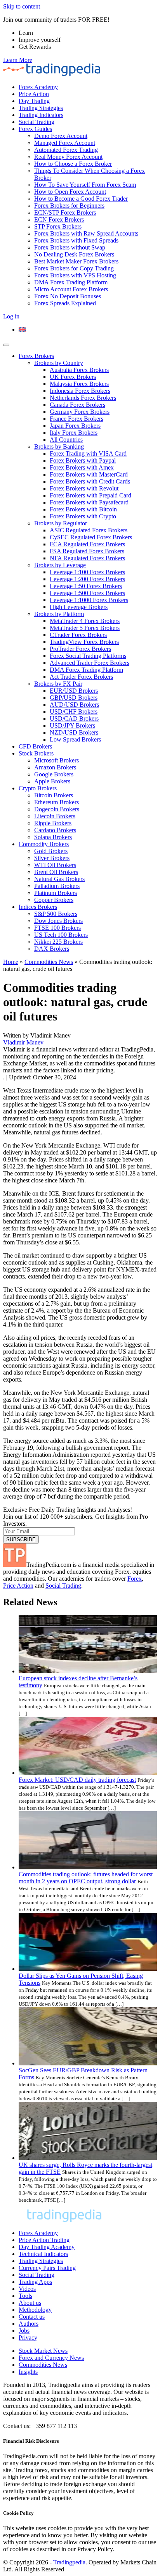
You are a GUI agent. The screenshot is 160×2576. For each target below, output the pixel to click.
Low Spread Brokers (75, 739)
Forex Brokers (36, 356)
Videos (27, 2289)
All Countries (66, 440)
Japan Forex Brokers (75, 426)
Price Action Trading (44, 2240)
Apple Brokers (52, 781)
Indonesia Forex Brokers (80, 391)
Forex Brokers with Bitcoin (83, 509)
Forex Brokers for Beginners (69, 206)
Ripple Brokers (53, 823)
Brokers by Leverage (60, 565)
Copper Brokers (54, 900)
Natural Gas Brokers (59, 879)
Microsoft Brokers (57, 760)
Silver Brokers (52, 858)
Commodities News (49, 962)
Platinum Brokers (56, 893)
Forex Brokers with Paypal (83, 460)
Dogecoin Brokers (57, 809)
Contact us (32, 2317)
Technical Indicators (43, 2254)
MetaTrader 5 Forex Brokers (85, 628)
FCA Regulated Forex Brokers (87, 544)
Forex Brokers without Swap (70, 247)
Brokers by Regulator (61, 523)
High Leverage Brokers (79, 607)
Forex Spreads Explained (65, 303)
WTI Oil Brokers (55, 865)
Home (11, 962)
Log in (11, 316)
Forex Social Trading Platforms (88, 656)
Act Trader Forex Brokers (81, 677)
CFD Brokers (35, 746)
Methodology (35, 2310)
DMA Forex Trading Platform (71, 282)
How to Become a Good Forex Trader (81, 199)
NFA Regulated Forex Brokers (87, 558)
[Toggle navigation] (6, 345)
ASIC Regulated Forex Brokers (89, 530)
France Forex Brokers (77, 419)
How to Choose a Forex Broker (73, 164)
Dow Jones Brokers (58, 921)
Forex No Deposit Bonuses (68, 296)
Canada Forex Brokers (77, 405)
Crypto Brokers (38, 788)
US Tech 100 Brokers (61, 935)
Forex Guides (35, 129)
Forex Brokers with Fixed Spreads (76, 240)
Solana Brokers (53, 837)
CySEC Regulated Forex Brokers (91, 537)
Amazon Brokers (55, 767)
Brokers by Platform (59, 614)
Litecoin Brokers (55, 816)
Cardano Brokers (55, 830)
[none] (88, 330)
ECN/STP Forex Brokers (65, 213)
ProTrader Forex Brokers (80, 649)
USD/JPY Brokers (72, 725)
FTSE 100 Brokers (57, 928)
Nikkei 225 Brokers (58, 942)
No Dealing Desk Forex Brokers (74, 254)
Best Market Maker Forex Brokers (76, 261)
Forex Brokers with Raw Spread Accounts (86, 233)
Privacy (28, 2338)
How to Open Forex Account (70, 192)
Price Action (34, 94)
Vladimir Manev (23, 1042)
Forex (135, 1579)
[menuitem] (22, 330)
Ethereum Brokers (57, 802)
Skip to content (22, 6)
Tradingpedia (69, 2562)
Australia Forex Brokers (79, 370)
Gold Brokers (51, 851)
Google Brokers (54, 774)
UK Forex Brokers (73, 377)
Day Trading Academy (47, 2247)
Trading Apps (35, 2282)
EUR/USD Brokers (74, 691)
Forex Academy (38, 87)
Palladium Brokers (57, 886)
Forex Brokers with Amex (82, 467)
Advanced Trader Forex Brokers (90, 663)
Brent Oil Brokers (56, 872)
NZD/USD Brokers (74, 732)
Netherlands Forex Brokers (83, 398)
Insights (28, 2372)
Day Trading (34, 101)
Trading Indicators (41, 115)
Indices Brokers (38, 907)
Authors (29, 2324)
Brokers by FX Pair (58, 684)
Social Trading (37, 122)
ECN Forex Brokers (59, 219)
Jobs (24, 2331)
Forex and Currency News (51, 2358)
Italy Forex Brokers (74, 433)
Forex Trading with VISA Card (88, 453)
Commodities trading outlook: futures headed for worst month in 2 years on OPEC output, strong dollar (86, 1878)
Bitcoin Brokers (54, 795)
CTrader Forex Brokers (78, 635)
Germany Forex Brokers (80, 412)
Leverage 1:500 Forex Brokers (87, 593)
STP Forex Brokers (58, 226)
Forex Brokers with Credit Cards (90, 481)
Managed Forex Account (65, 143)
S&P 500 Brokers (56, 914)
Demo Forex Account (61, 136)
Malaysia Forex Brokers (79, 384)
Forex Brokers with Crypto (83, 516)
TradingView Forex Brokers (84, 642)
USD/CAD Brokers (74, 718)
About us (30, 2303)
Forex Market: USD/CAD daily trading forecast (77, 1780)
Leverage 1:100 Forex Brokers (87, 572)
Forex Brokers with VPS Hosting (75, 275)
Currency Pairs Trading (47, 2268)
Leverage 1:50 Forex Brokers (86, 586)
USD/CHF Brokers (74, 712)
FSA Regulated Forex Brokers (87, 551)
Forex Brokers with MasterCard (89, 474)
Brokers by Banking (59, 447)
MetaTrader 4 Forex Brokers (85, 621)
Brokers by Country (59, 363)
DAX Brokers (52, 949)
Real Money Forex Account (68, 157)
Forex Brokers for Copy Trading (74, 268)
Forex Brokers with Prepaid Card (90, 495)
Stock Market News (43, 2351)
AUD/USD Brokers (74, 705)
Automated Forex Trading (66, 150)
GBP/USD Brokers (74, 698)
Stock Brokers (36, 753)
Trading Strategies (41, 108)
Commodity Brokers (44, 844)
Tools (25, 2296)
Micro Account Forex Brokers (71, 289)
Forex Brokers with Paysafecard (89, 502)
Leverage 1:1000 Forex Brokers (89, 600)
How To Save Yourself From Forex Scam (85, 185)
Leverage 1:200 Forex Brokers (87, 579)
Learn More (18, 60)
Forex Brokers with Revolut (84, 488)
